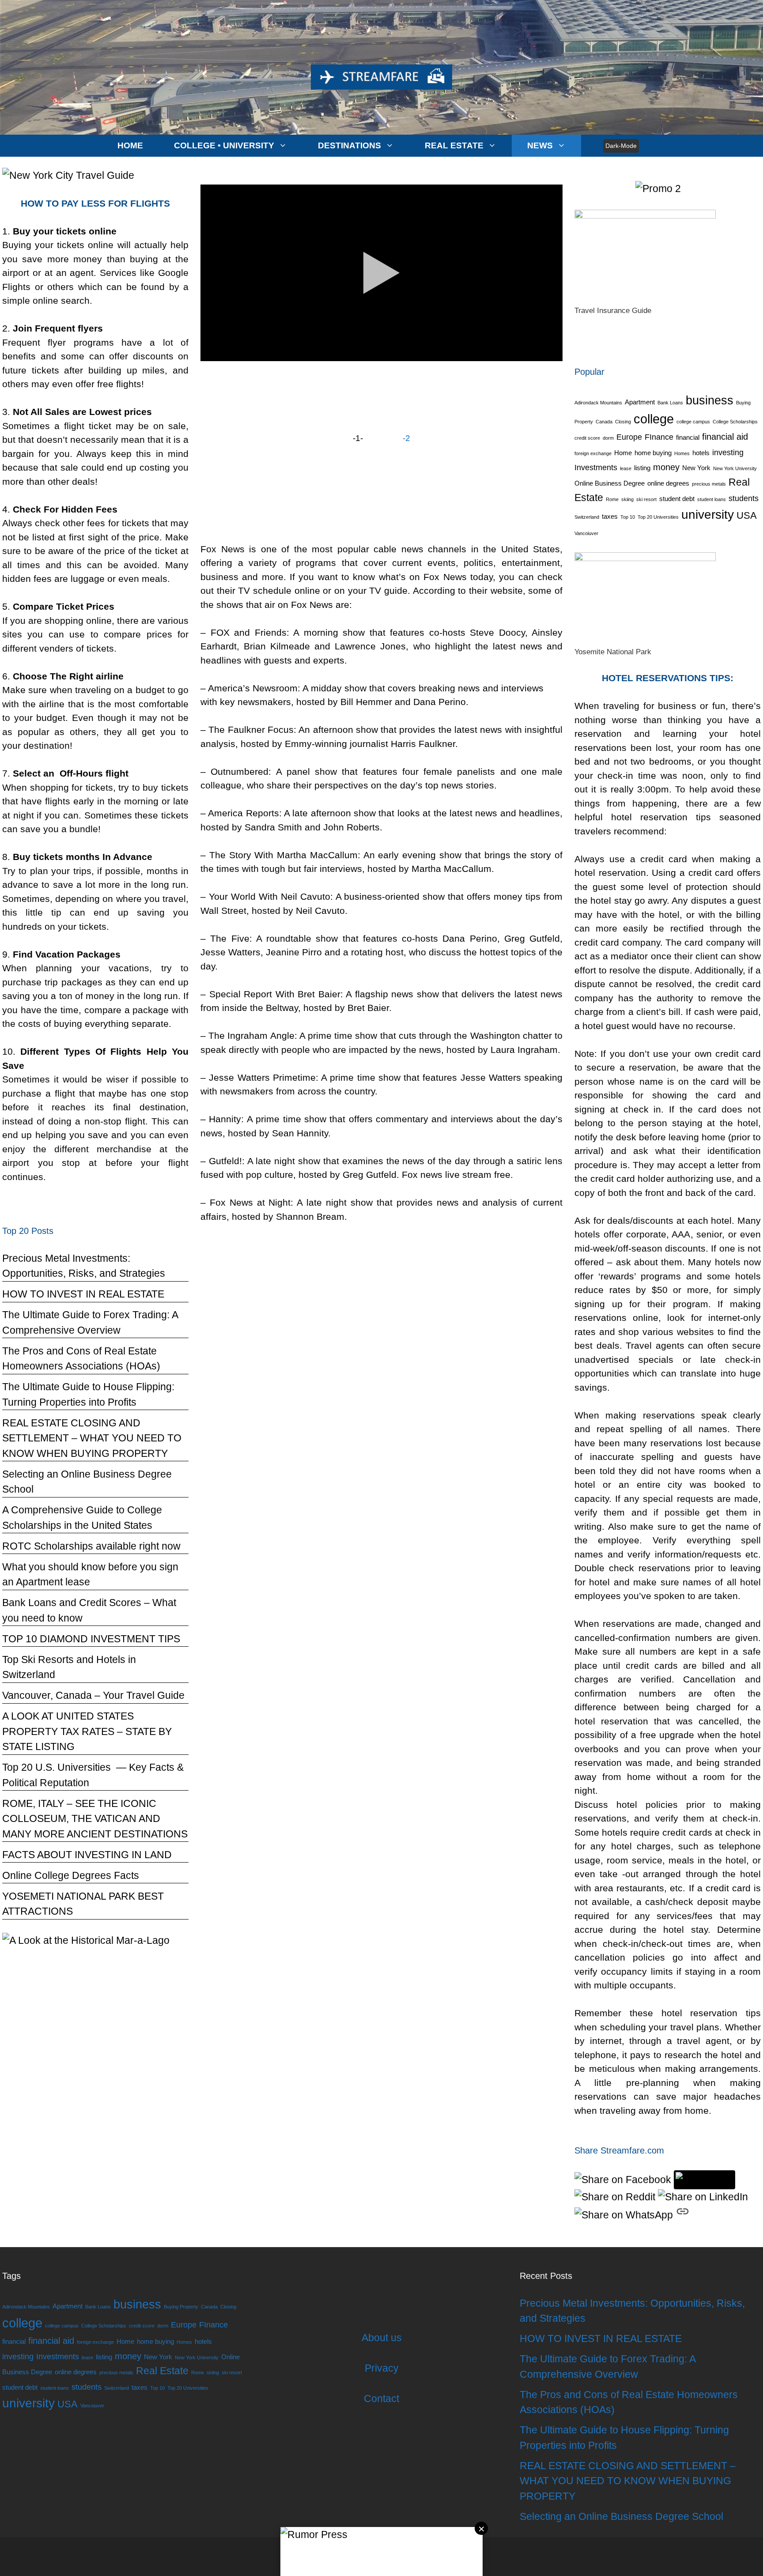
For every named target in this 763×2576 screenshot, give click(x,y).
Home (623, 453)
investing (728, 453)
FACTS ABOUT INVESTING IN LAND (87, 1855)
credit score (587, 438)
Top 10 (628, 517)
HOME (130, 145)
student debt (677, 499)
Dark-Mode (621, 146)
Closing (623, 422)
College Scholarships (735, 422)
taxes (610, 517)
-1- (358, 438)
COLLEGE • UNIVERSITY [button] (224, 145)
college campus (693, 422)
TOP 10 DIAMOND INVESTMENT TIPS (91, 1639)
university (708, 515)
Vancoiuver (586, 533)
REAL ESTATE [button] (454, 145)
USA (747, 515)
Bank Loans (670, 403)
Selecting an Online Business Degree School (621, 2516)
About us (382, 2338)
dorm (608, 438)
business (710, 400)
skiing (627, 499)
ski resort (646, 499)
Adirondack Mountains (598, 403)
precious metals (709, 484)
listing (642, 468)
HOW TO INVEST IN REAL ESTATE (83, 1294)
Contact (381, 2399)
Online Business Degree (610, 483)
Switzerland (587, 517)
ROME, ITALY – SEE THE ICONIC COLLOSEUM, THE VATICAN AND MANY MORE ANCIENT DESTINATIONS (95, 1819)
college (654, 419)
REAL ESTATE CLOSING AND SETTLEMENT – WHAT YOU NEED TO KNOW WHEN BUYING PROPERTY (92, 1438)
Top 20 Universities (658, 517)
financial (688, 438)
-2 (406, 438)
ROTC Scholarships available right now (91, 1546)
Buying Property (181, 2307)
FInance (659, 437)
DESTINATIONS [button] (349, 145)
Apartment (640, 402)
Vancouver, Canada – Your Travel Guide (93, 1695)
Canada (604, 422)
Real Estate (162, 2371)
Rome (612, 499)
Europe (629, 437)
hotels (701, 453)
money (666, 467)
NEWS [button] (540, 145)
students (744, 498)
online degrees (668, 483)
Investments (596, 468)
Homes (682, 453)
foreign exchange (593, 453)
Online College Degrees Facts (71, 1875)
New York (696, 468)
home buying (653, 453)
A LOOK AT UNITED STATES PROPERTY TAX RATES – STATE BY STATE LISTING (87, 1731)
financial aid (725, 437)
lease (626, 468)
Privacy (382, 2368)
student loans (712, 499)
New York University (735, 468)
